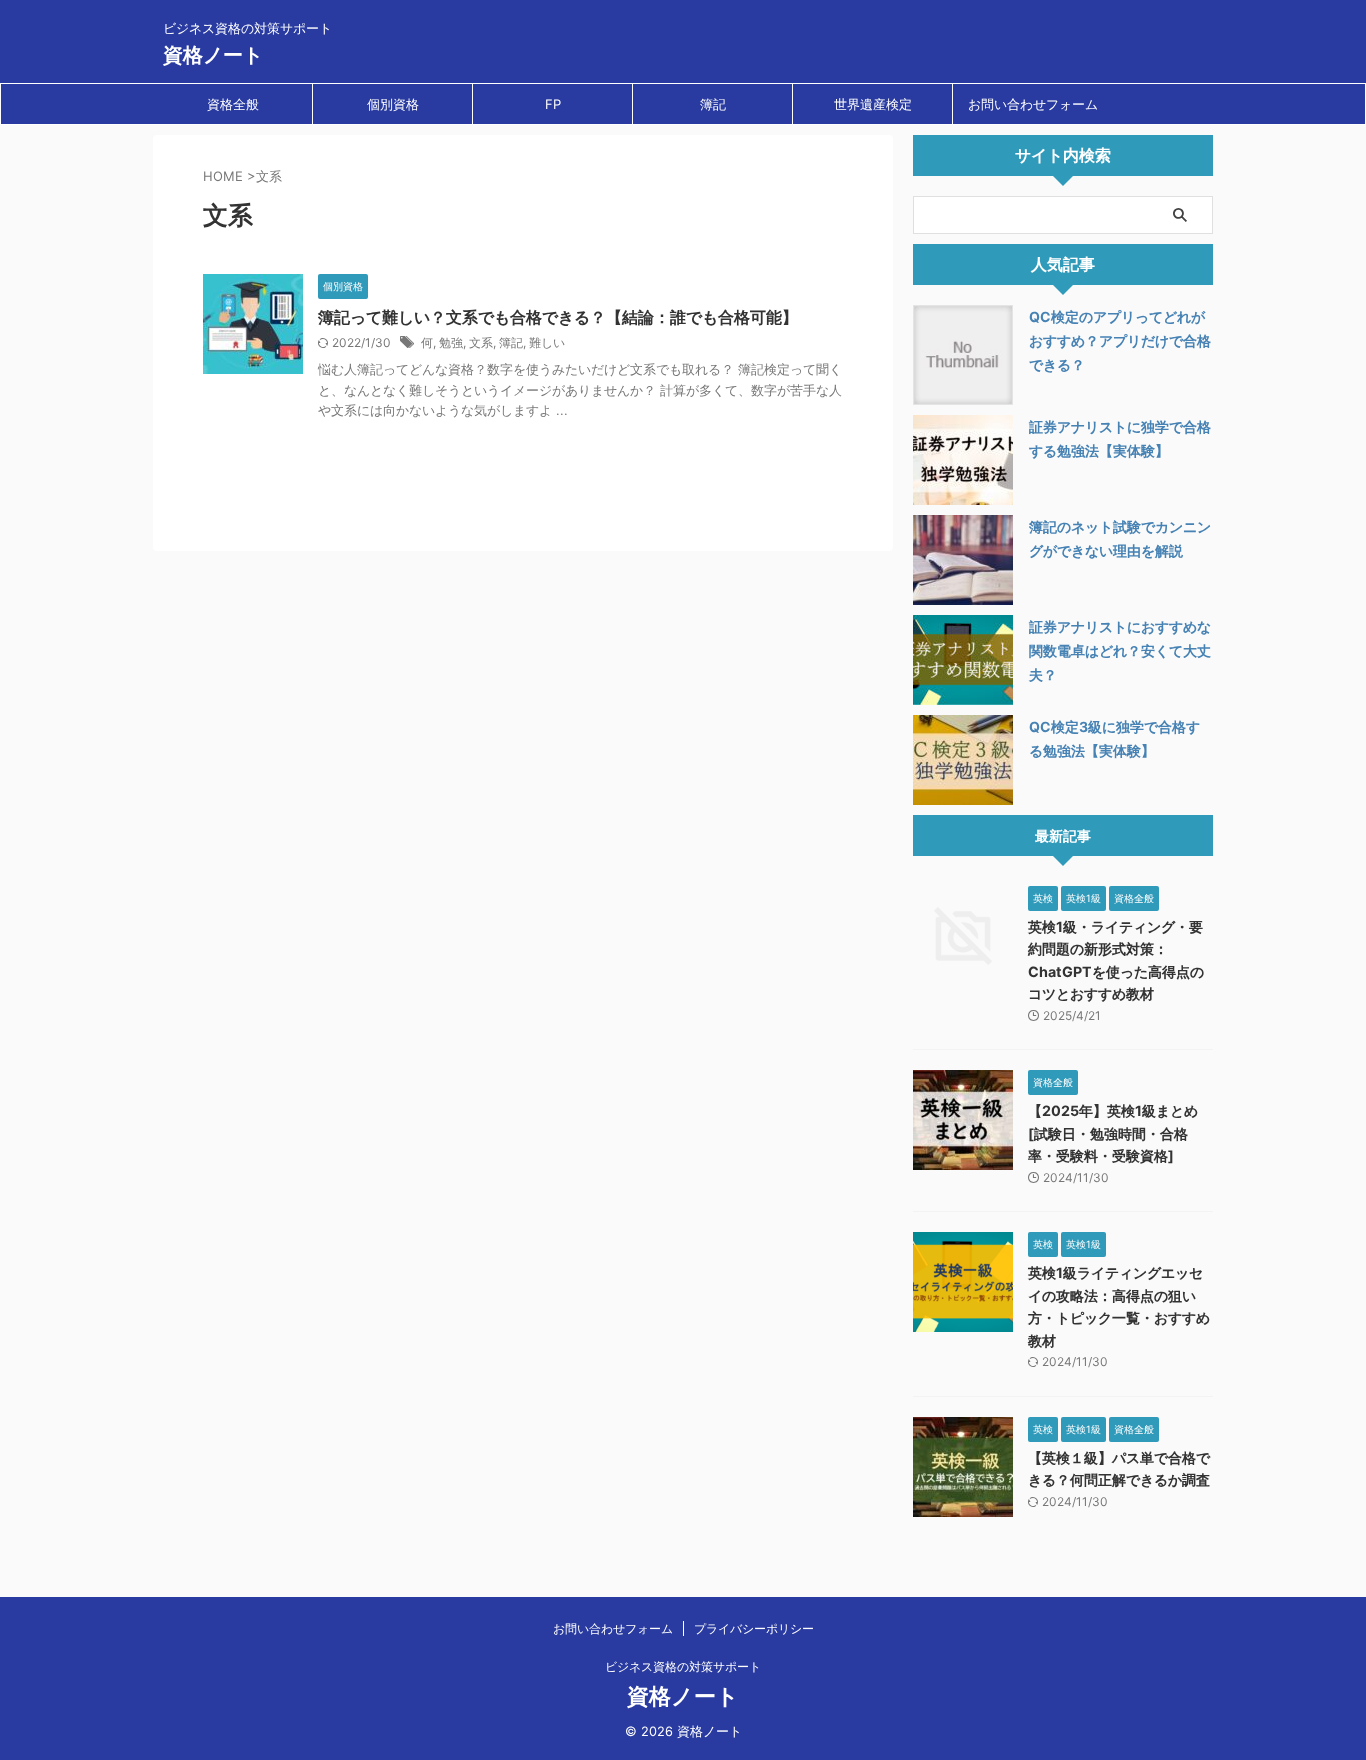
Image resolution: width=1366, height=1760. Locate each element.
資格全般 (233, 104)
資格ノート (213, 55)
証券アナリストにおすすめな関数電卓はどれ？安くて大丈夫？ (1120, 650)
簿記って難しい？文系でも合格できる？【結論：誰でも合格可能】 (558, 317)
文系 (481, 342)
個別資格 (393, 104)
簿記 (713, 104)
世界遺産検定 (873, 104)
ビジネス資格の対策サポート (683, 1666)
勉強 (451, 342)
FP (553, 104)
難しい (547, 342)
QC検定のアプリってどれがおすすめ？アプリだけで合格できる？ (1120, 340)
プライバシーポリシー (754, 1628)
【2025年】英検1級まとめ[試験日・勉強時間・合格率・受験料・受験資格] (1113, 1133)
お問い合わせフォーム (1033, 104)
